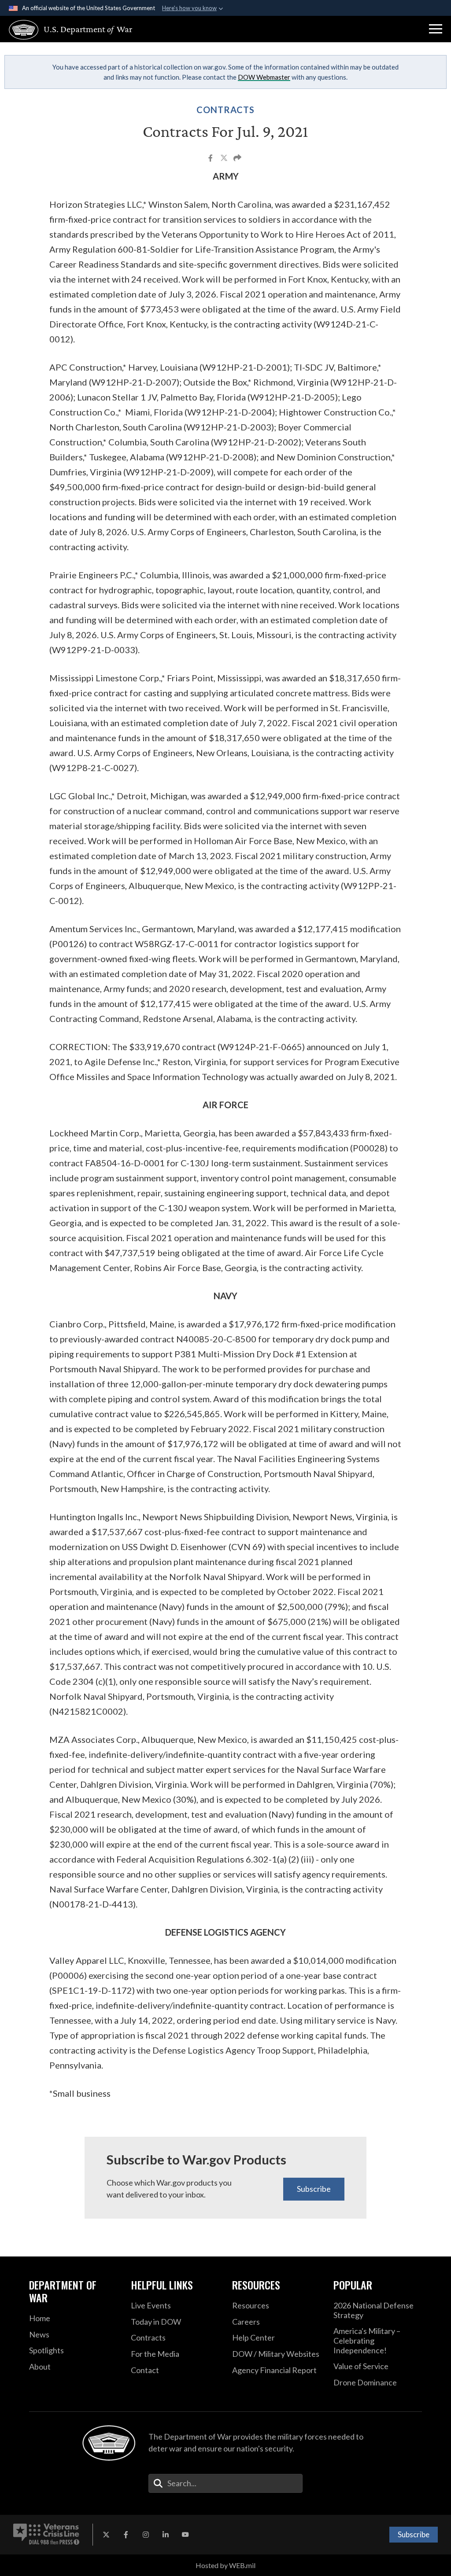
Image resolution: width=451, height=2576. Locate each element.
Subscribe (314, 2189)
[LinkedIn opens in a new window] (166, 2535)
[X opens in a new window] (106, 2535)
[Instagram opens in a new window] (146, 2535)
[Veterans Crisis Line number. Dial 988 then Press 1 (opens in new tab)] (46, 2535)
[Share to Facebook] (211, 159)
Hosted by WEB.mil (225, 2565)
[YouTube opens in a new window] (185, 2535)
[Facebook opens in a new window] (126, 2535)
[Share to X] (225, 159)
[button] (436, 29)
